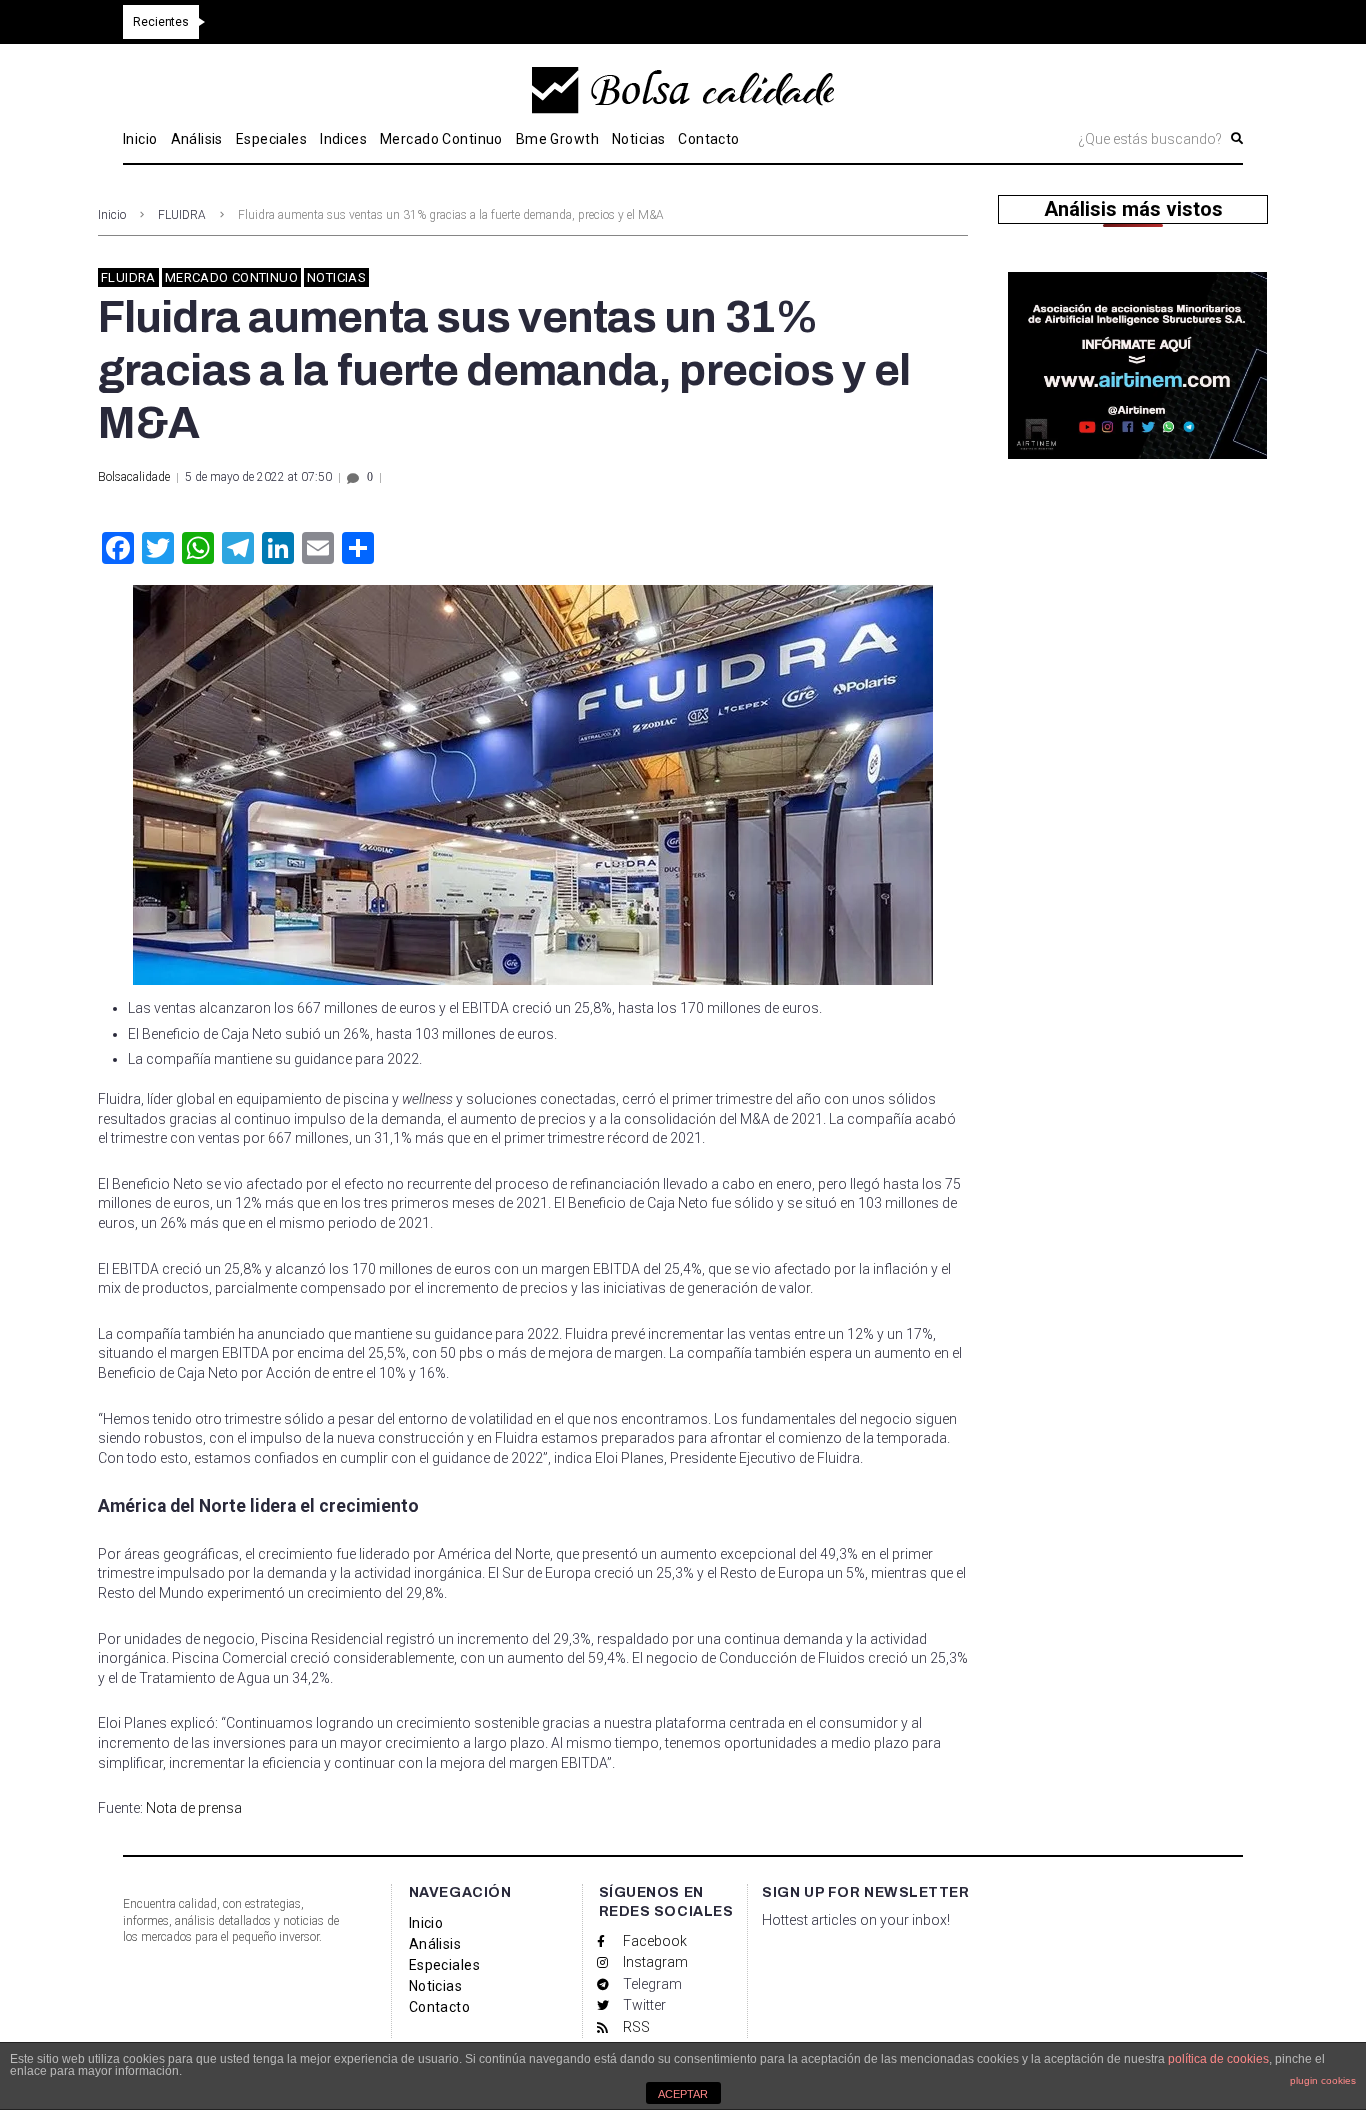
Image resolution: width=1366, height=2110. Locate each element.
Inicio (112, 215)
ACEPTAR (683, 2094)
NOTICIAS (336, 277)
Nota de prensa (192, 1808)
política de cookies (1218, 2059)
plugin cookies (1323, 2080)
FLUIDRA (182, 215)
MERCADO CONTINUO (231, 277)
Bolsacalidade (134, 477)
